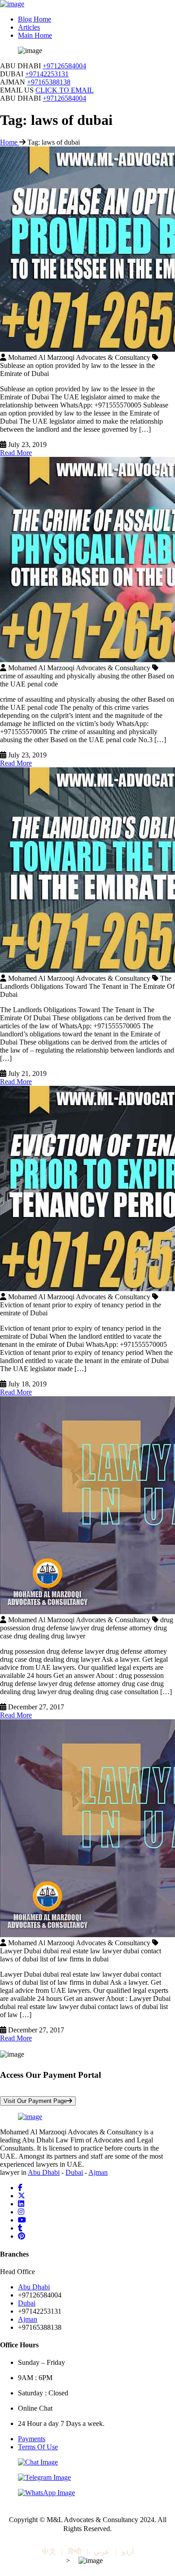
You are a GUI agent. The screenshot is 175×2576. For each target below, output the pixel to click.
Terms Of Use (38, 2447)
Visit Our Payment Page (35, 2101)
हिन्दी (75, 2552)
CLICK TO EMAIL (65, 90)
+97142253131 (47, 74)
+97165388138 (49, 82)
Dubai (74, 2172)
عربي (101, 2552)
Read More (16, 453)
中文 (49, 2552)
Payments (32, 2439)
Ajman (98, 2172)
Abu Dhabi (44, 2172)
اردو (128, 2552)
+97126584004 (64, 66)
